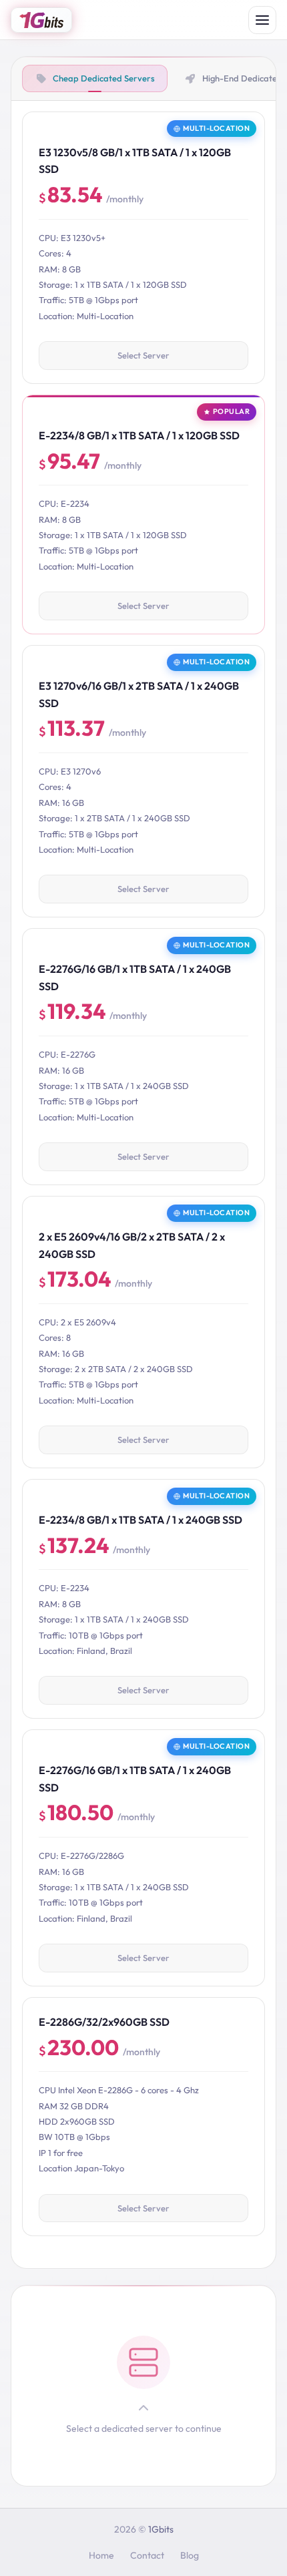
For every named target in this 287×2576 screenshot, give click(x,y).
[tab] (95, 78)
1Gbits (161, 2529)
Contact (147, 2555)
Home (101, 2555)
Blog (190, 2555)
